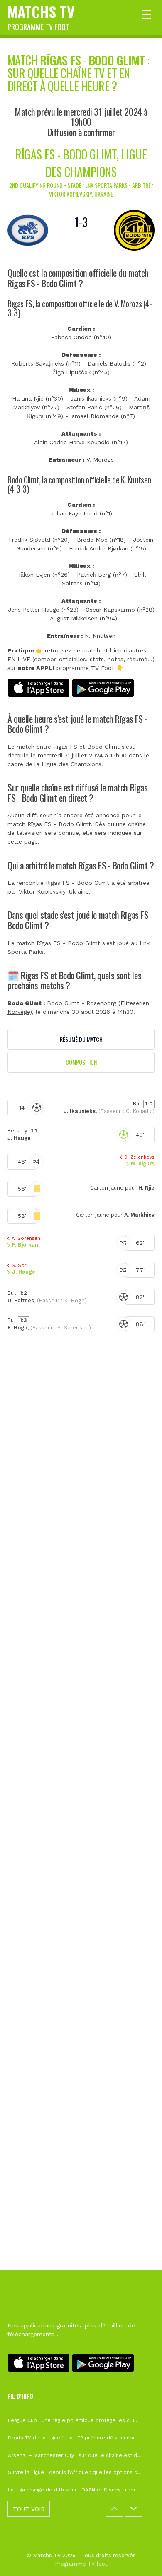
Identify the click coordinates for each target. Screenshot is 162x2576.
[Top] (140, 2558)
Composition (81, 1062)
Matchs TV (41, 16)
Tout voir (29, 2509)
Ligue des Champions (71, 764)
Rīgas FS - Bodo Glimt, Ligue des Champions (81, 163)
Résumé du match (81, 1039)
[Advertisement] (81, 1741)
